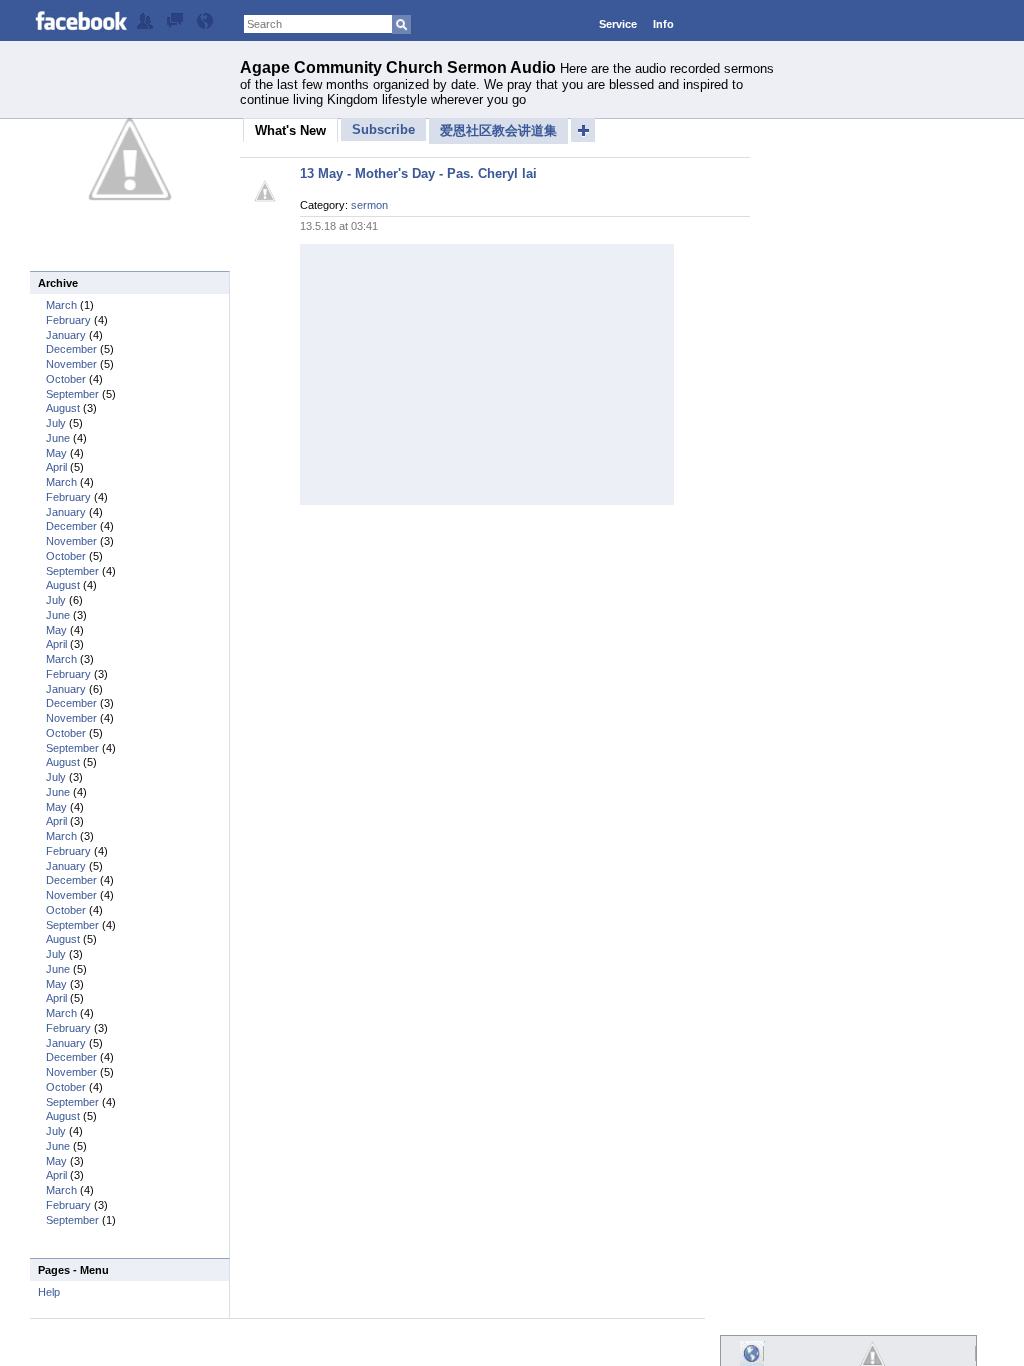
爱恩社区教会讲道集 (498, 130)
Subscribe (383, 129)
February (68, 320)
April (56, 467)
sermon (369, 205)
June (58, 438)
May (56, 453)
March (61, 305)
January (66, 335)
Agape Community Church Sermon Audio (398, 67)
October (66, 379)
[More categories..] (583, 130)
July (56, 423)
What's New (290, 130)
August (63, 408)
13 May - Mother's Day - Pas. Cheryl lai (418, 173)
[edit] (145, 25)
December (71, 349)
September (72, 394)
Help (49, 1292)
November (71, 364)
